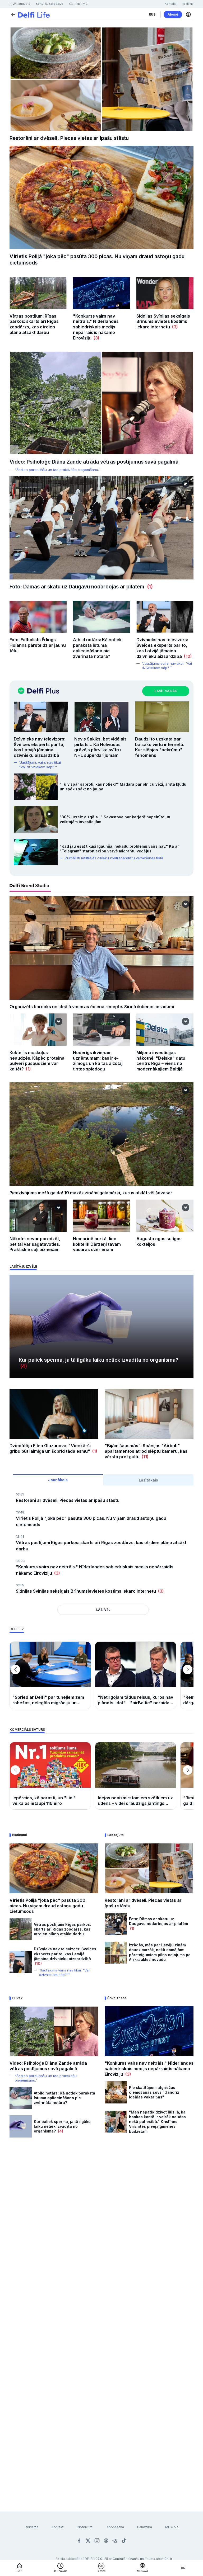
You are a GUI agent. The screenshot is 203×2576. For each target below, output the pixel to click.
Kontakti (58, 2527)
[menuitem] (152, 15)
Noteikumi (85, 2527)
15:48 (20, 1512)
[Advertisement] (101, 2205)
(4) (23, 1366)
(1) (149, 587)
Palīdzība (145, 2527)
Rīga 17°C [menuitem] (81, 4)
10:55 (20, 1585)
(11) (144, 1457)
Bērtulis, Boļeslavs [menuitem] (49, 4)
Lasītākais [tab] (148, 1480)
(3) (95, 338)
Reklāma (32, 2527)
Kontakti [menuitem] (171, 4)
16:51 (20, 1494)
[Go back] (13, 14)
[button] (188, 15)
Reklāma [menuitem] (188, 4)
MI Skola (172, 2527)
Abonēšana (115, 2527)
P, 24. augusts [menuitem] (20, 4)
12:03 (20, 1561)
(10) (187, 656)
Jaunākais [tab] (58, 1480)
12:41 (20, 1537)
